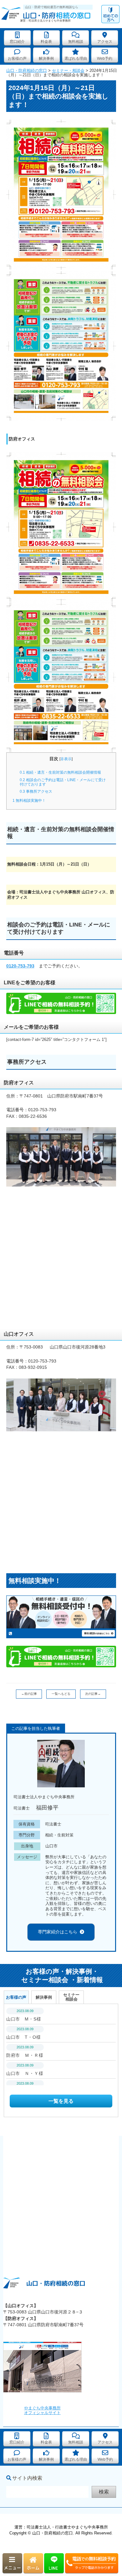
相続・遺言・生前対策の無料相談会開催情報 (60, 772)
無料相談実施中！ (29, 801)
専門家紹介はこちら (58, 1932)
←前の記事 (29, 1694)
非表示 (66, 759)
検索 (104, 2492)
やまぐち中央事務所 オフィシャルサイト (42, 2410)
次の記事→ (93, 1694)
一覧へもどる (61, 1694)
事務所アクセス (36, 791)
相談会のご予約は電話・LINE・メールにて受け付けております (63, 782)
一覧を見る (61, 2101)
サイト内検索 (27, 2478)
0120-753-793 (20, 966)
